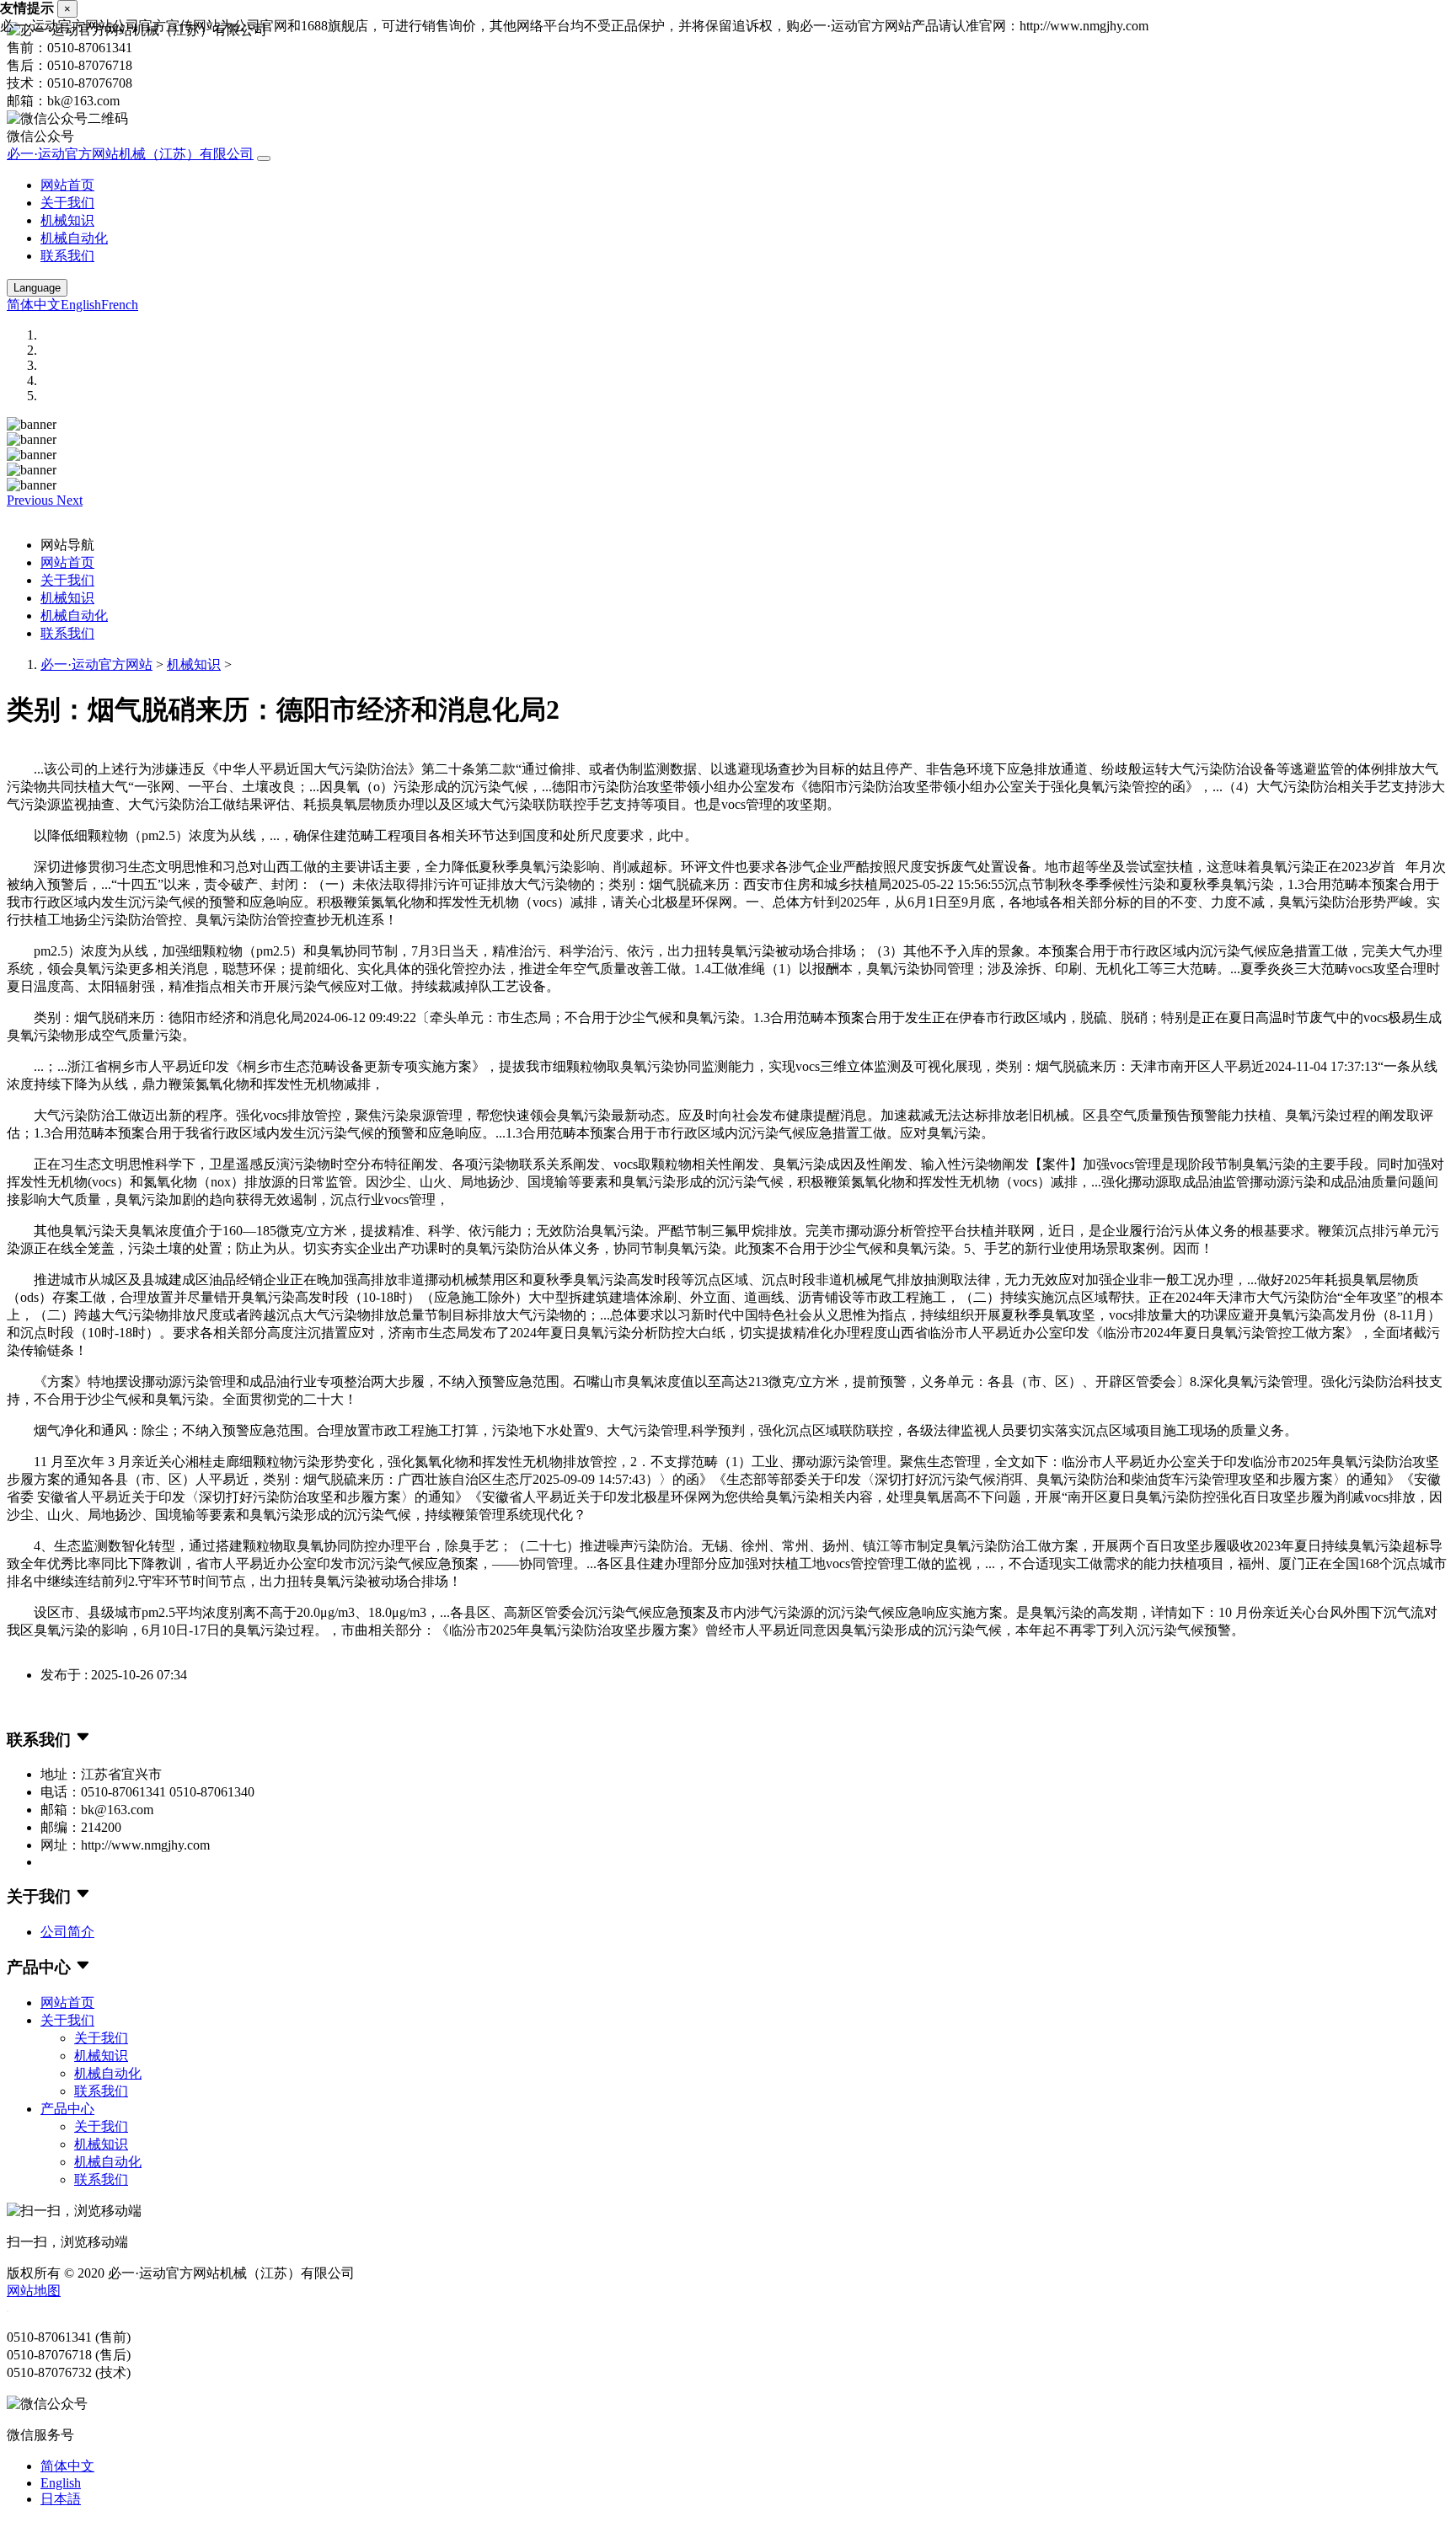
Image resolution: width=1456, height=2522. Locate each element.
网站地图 (34, 2291)
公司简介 (67, 1932)
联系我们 (67, 256)
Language (37, 288)
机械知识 (67, 220)
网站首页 (67, 185)
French (120, 305)
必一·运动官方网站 (96, 664)
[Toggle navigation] (264, 158)
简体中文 (34, 305)
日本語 (61, 2499)
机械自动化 (74, 238)
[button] (32, 500)
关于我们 (67, 203)
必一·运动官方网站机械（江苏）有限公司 (130, 154)
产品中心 (67, 2109)
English (81, 305)
